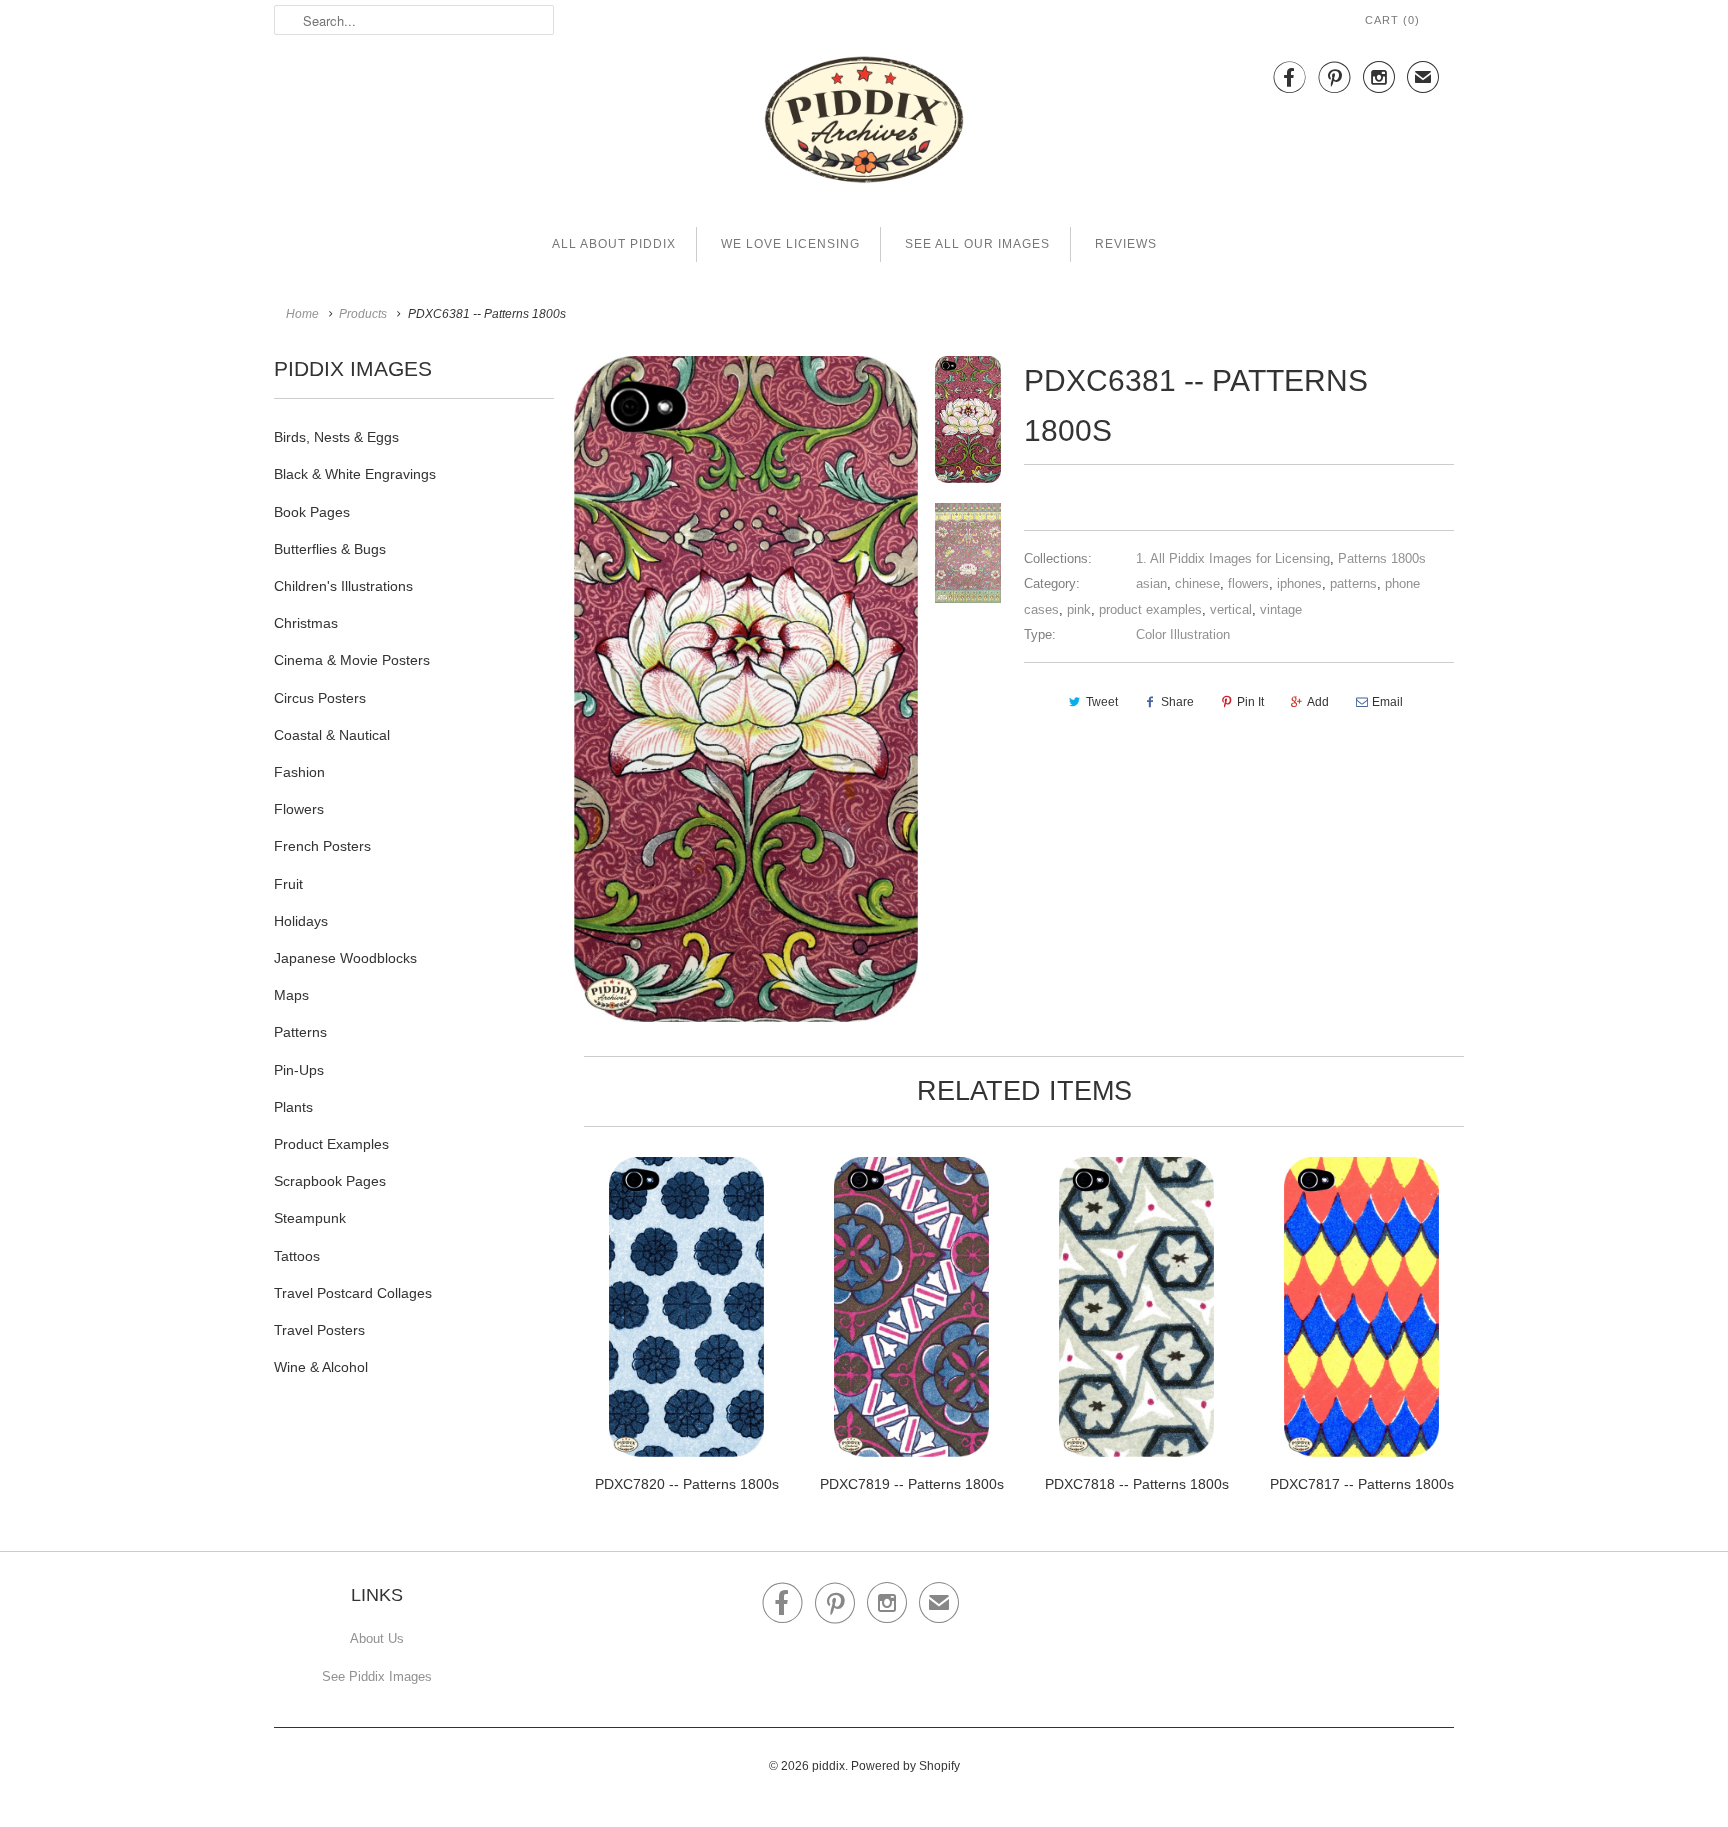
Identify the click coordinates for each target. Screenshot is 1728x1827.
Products (363, 314)
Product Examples (331, 1144)
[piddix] (864, 123)
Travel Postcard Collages (353, 1293)
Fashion (299, 772)
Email (1387, 702)
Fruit (288, 884)
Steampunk (310, 1218)
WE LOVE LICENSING (790, 244)
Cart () (1392, 20)
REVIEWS (1126, 244)
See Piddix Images (377, 1676)
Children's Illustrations (343, 586)
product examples (1150, 609)
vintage (1281, 609)
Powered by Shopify (905, 1766)
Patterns (300, 1032)
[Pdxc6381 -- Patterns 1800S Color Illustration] (746, 689)
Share (1177, 702)
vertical (1231, 609)
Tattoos (297, 1256)
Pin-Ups (299, 1070)
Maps (291, 995)
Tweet (1102, 702)
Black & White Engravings (355, 474)
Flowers (299, 809)
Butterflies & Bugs (330, 549)
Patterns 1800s (1382, 558)
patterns (1353, 583)
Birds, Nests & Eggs (336, 437)
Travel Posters (319, 1330)
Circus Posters (320, 698)
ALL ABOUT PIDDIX (614, 244)
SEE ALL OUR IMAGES (977, 244)
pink (1079, 609)
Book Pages (312, 512)
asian (1151, 583)
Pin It (1250, 702)
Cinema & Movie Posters (352, 660)
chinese (1197, 583)
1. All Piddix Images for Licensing (1233, 558)
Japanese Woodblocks (345, 958)
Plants (293, 1107)
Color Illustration (1183, 634)
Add (1318, 702)
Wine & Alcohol (321, 1367)
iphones (1299, 583)
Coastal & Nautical (332, 735)
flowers (1248, 583)
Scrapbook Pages (330, 1181)
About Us (377, 1638)
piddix (828, 1766)
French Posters (322, 846)
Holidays (301, 921)
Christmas (306, 623)
